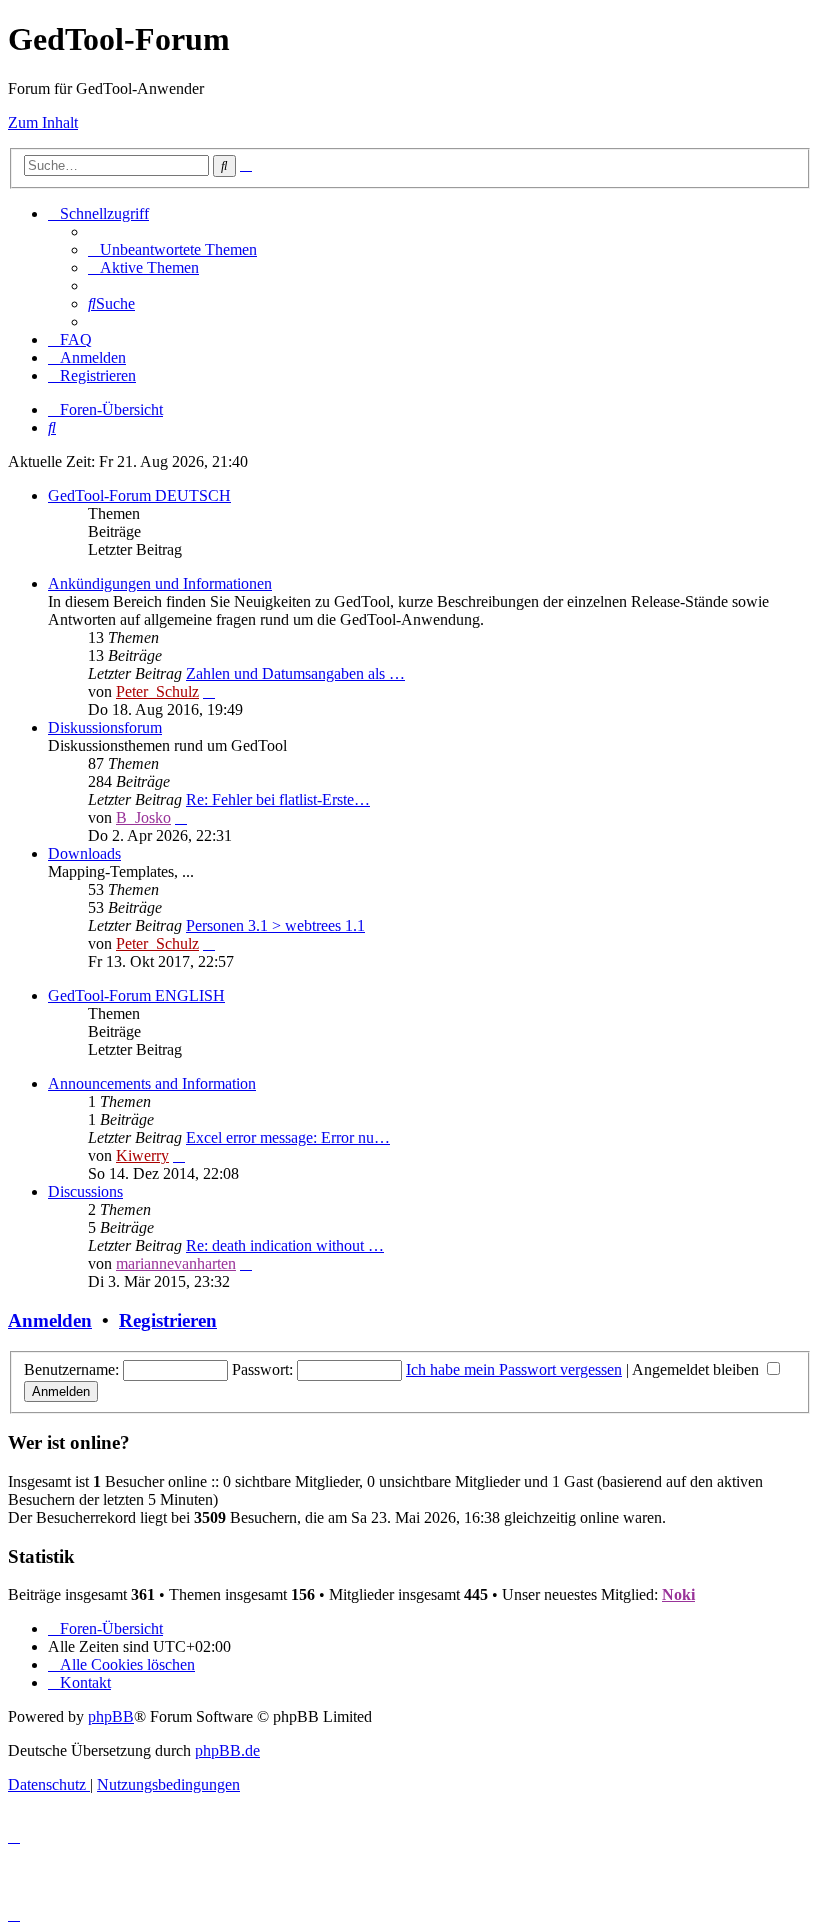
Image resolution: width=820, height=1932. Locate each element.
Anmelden (50, 1320)
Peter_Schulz (157, 691)
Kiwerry (142, 1155)
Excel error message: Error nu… (288, 1137)
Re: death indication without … (285, 1245)
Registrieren (168, 1320)
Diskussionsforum (105, 727)
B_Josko (143, 817)
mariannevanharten (176, 1263)
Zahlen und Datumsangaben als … (295, 673)
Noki (678, 1594)
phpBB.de (227, 1750)
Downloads (84, 853)
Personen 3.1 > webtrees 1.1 (275, 925)
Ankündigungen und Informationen (160, 583)
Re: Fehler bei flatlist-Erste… (278, 799)
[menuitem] (172, 249)
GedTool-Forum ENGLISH (136, 995)
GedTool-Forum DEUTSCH (139, 495)
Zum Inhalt (43, 122)
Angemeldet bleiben (697, 1369)
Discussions (85, 1191)
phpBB (111, 1716)
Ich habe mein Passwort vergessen (514, 1369)
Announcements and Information (152, 1083)
